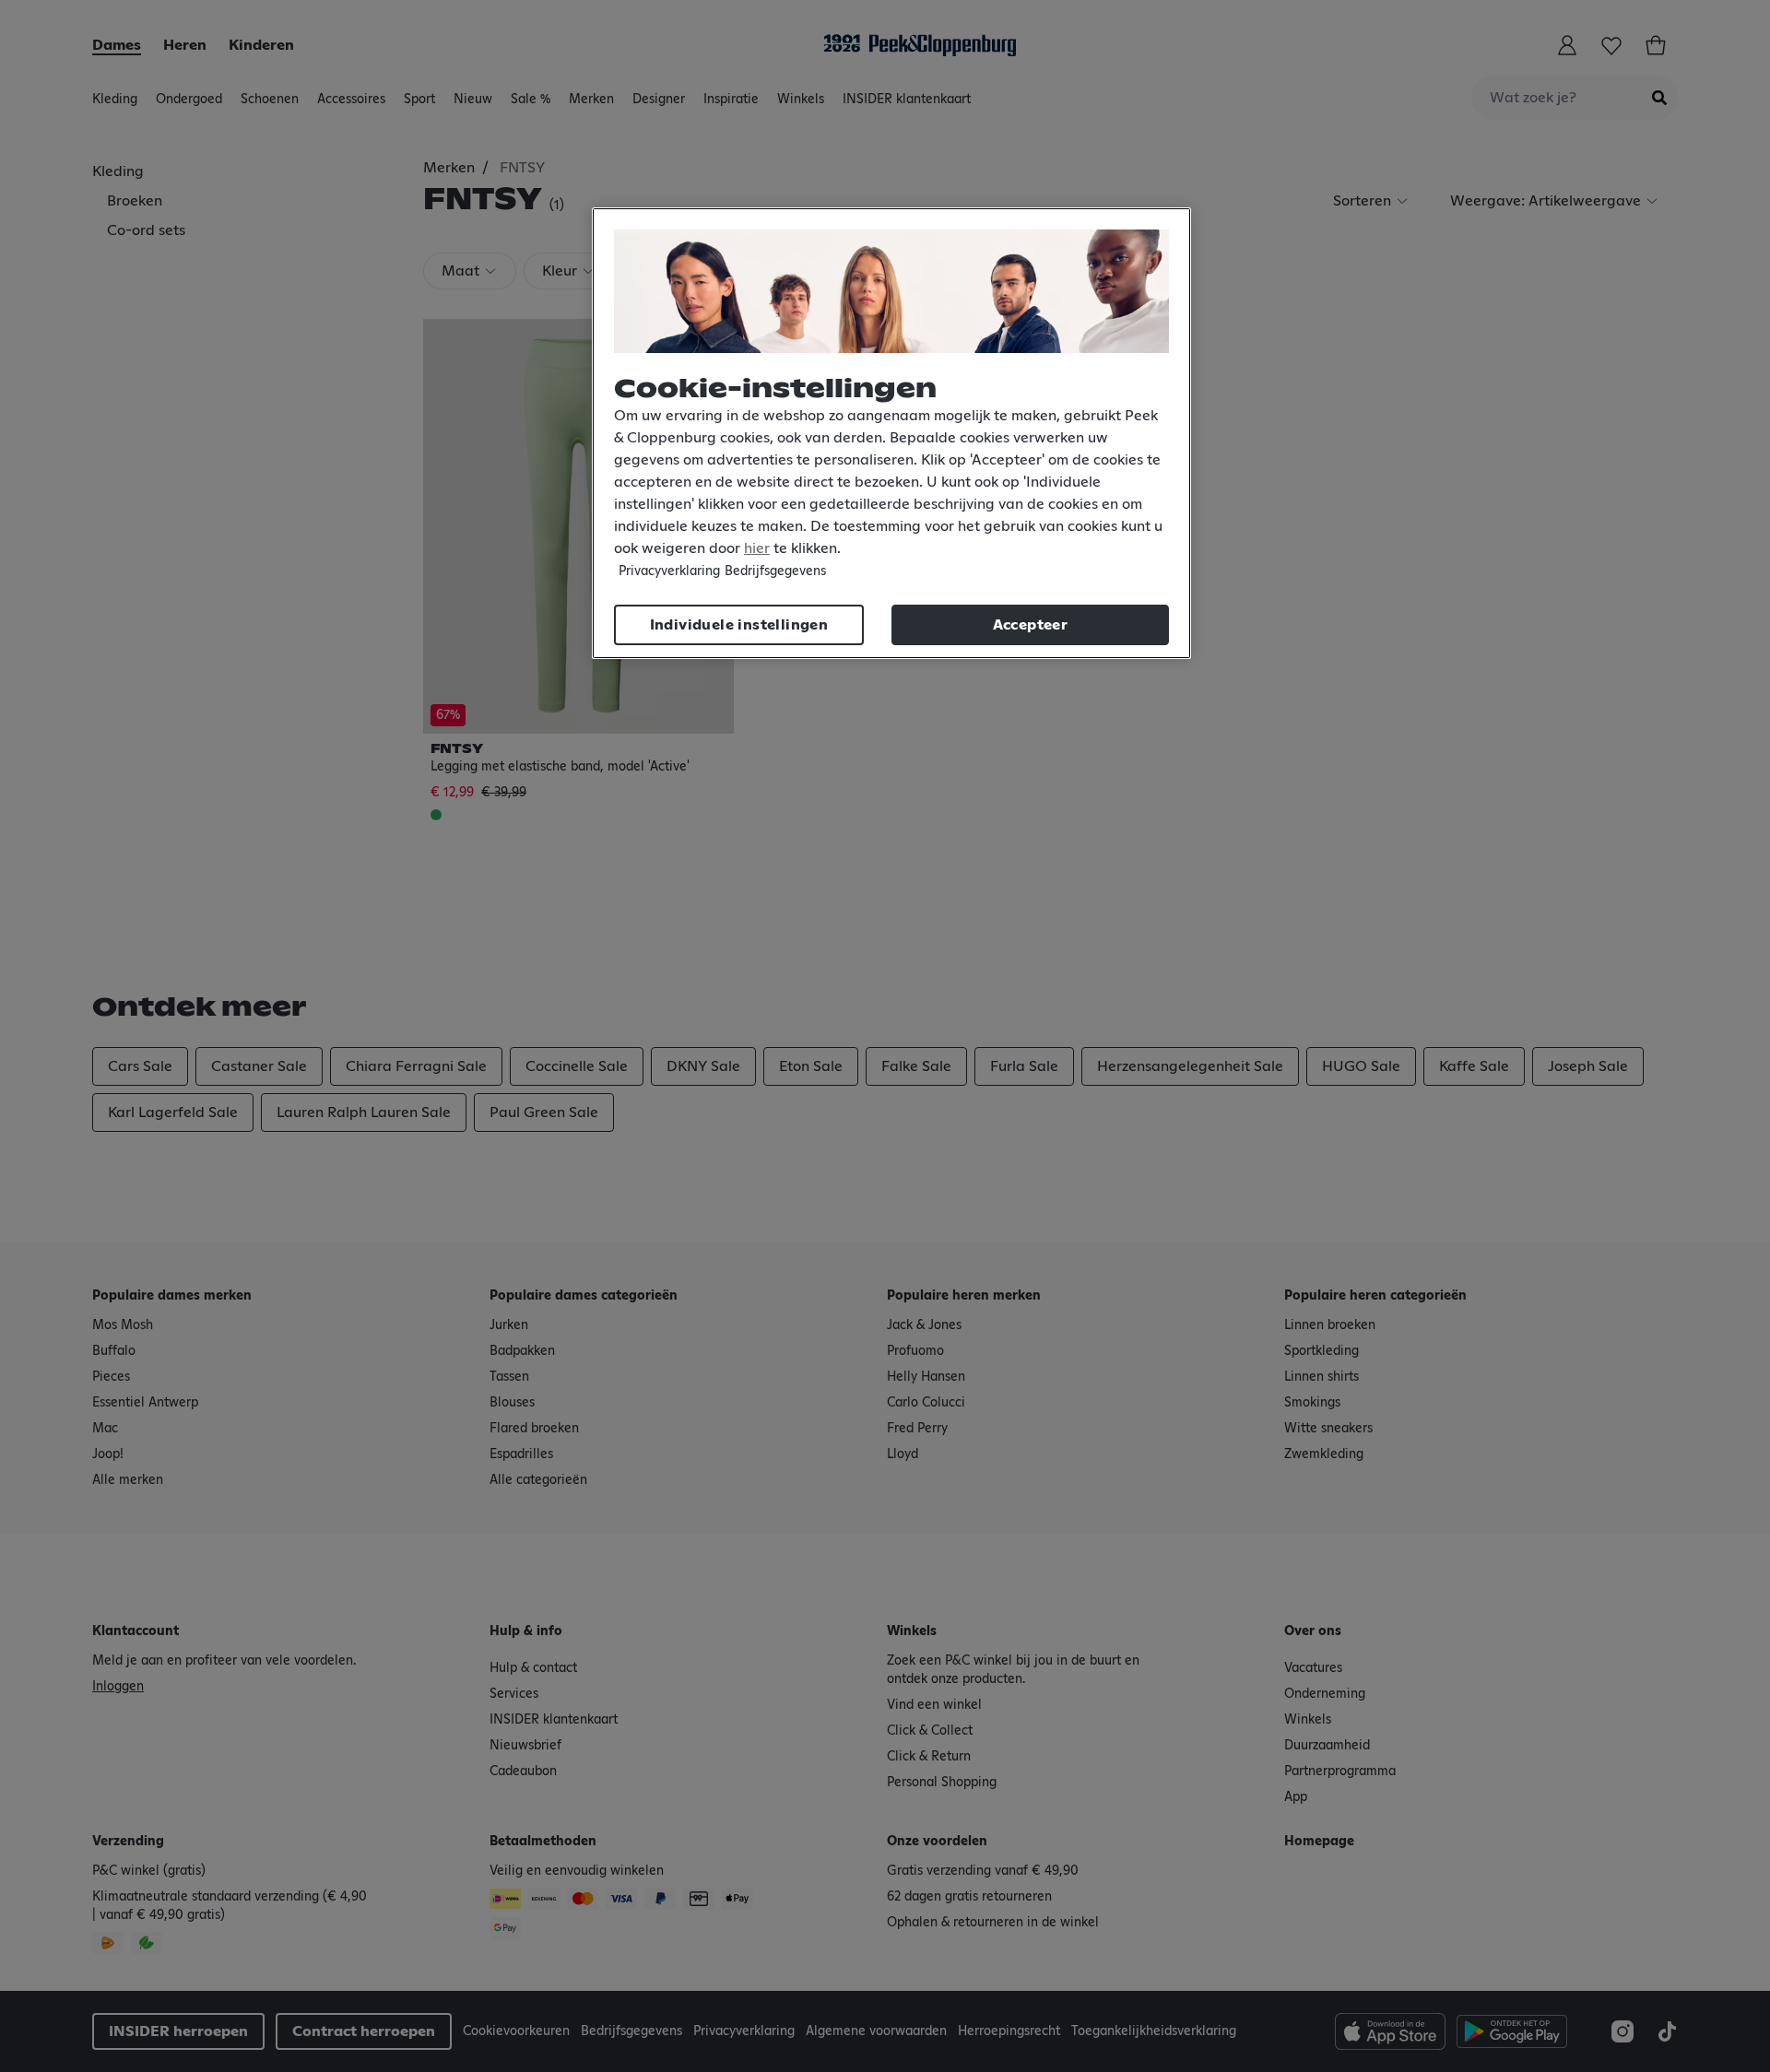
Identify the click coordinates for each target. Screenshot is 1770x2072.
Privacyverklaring (669, 571)
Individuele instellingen (739, 625)
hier (757, 548)
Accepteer (1031, 625)
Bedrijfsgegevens (775, 571)
